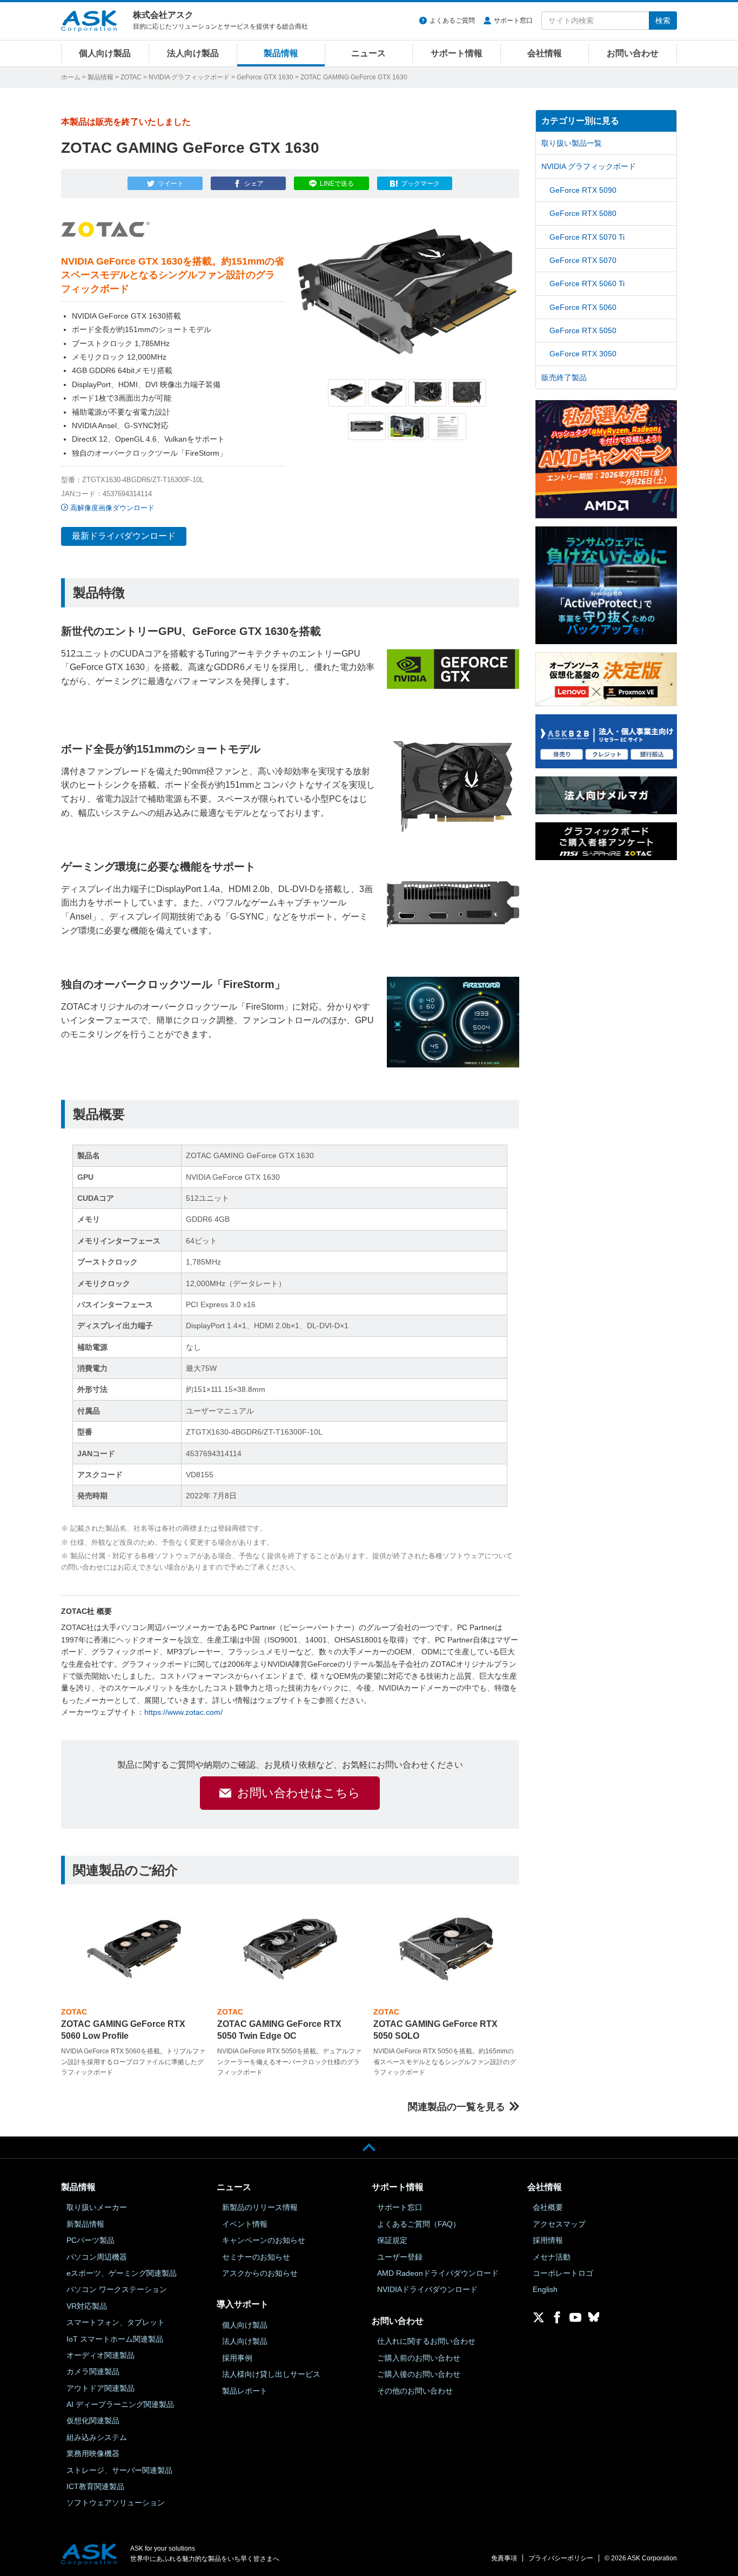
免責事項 (504, 2558)
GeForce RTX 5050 (583, 330)
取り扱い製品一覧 (572, 143)
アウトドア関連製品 (100, 2388)
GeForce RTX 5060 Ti (587, 283)
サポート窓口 (513, 21)
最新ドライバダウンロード (124, 536)
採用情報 (548, 2240)
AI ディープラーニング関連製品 (120, 2404)
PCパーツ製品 (90, 2240)
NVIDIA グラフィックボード (189, 77)
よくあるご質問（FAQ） (419, 2224)
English (545, 2289)
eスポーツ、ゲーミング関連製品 (122, 2273)
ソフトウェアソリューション (116, 2503)
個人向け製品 (105, 53)
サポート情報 (457, 53)
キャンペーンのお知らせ (264, 2240)
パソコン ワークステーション (117, 2289)
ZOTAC (131, 77)
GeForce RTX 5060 (583, 307)
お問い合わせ (633, 53)
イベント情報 (245, 2224)
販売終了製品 (564, 377)
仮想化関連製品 (93, 2421)
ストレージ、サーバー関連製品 (119, 2470)
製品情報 (281, 53)
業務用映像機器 (93, 2453)
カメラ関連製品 (93, 2371)
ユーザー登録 (400, 2257)
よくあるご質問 (452, 21)
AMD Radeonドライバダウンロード (438, 2273)
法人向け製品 (193, 53)
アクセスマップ (559, 2224)
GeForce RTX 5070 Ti (587, 237)
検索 (663, 21)
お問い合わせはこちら (299, 1793)
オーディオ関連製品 (100, 2355)
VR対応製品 (87, 2306)
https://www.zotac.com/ (183, 1712)
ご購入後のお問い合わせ (419, 2374)
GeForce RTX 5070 (583, 260)
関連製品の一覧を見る (457, 2107)
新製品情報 (85, 2224)
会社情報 (545, 53)
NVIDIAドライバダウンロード (427, 2289)
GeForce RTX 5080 (583, 213)
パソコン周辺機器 (97, 2257)
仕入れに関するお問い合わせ (426, 2341)
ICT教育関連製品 (95, 2486)
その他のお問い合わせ (415, 2391)
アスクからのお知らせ (260, 2273)
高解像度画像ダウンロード (112, 508)
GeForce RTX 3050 (583, 354)
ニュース (368, 53)
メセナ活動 (552, 2257)
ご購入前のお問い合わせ (419, 2358)
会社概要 (548, 2207)
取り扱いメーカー (97, 2207)
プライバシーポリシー (561, 2558)
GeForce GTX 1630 (265, 77)
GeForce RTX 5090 (583, 190)
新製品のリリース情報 (260, 2207)
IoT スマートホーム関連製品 (115, 2339)
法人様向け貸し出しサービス (271, 2374)
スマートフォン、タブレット (116, 2322)
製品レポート (245, 2391)
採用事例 (237, 2358)
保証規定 (392, 2240)
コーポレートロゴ (563, 2273)
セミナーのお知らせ (256, 2257)
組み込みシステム (97, 2437)
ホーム (71, 77)
